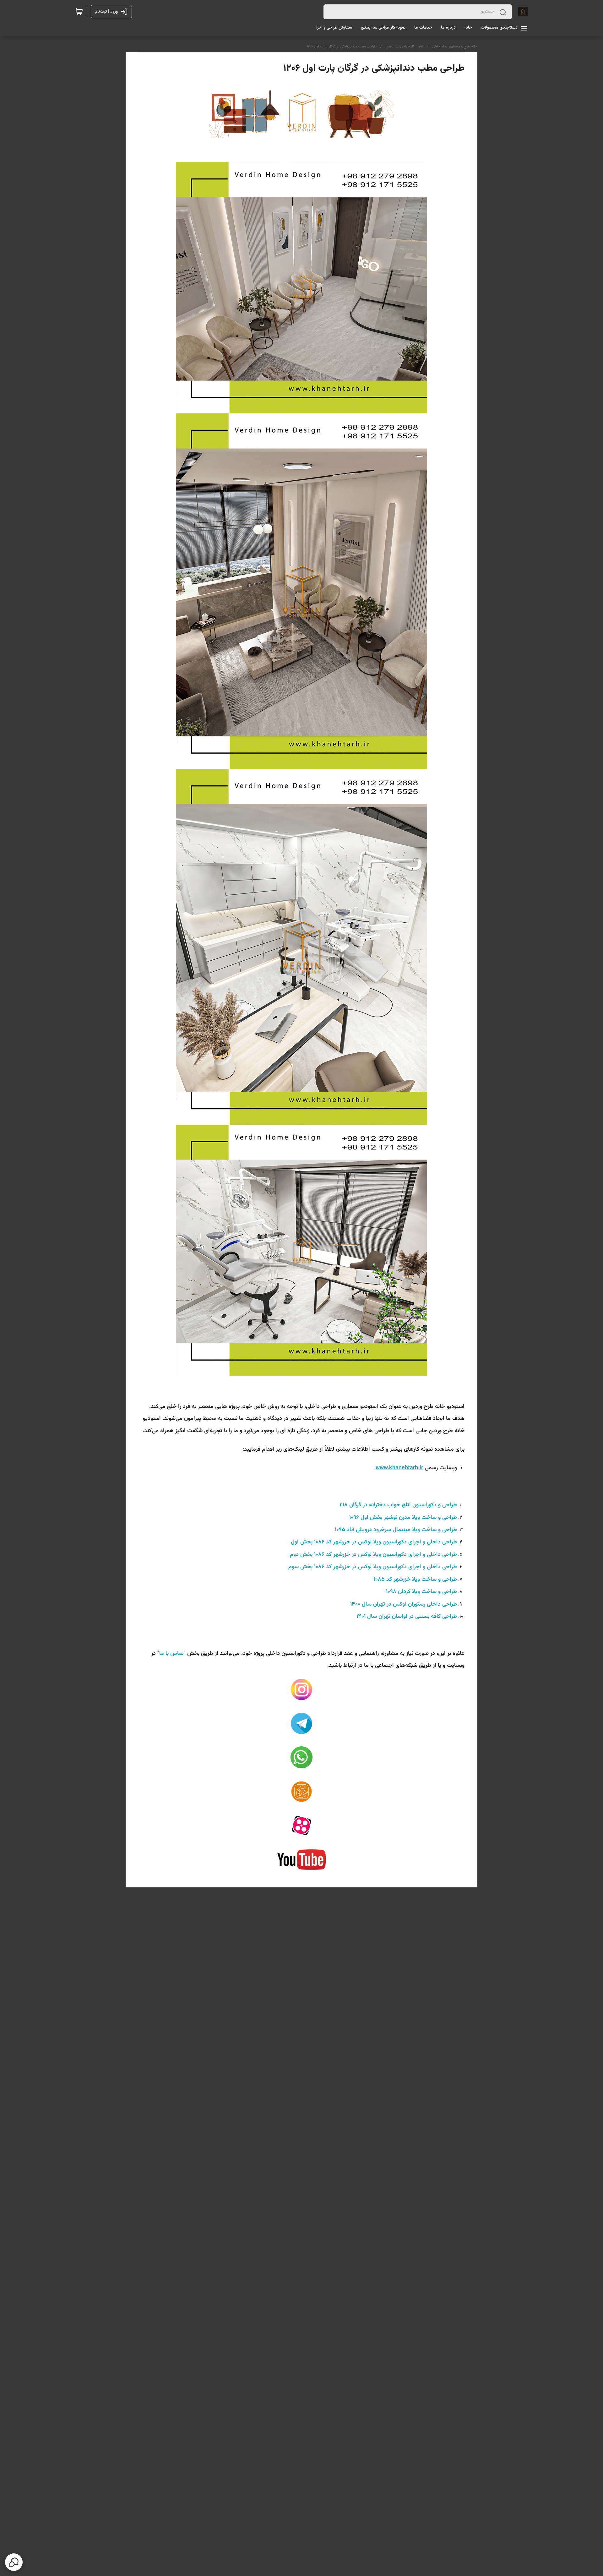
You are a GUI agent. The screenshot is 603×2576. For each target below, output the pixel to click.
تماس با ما (171, 1654)
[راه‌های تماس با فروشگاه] (14, 2562)
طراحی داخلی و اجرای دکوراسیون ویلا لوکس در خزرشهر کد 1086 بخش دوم (373, 1555)
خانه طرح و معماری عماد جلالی (455, 46)
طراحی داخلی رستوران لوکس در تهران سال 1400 (404, 1604)
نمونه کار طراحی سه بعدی (404, 46)
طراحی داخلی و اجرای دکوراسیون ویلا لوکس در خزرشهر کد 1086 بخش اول (373, 1542)
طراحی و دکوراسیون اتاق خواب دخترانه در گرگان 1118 (398, 1505)
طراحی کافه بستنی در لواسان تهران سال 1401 (407, 1617)
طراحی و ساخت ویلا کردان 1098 (421, 1592)
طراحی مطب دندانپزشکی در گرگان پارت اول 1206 (342, 46)
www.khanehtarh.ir (399, 1468)
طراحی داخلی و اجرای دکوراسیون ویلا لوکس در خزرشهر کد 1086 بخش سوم (373, 1567)
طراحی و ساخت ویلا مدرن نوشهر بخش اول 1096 (403, 1518)
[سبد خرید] (79, 12)
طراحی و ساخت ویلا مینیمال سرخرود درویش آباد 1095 (396, 1530)
